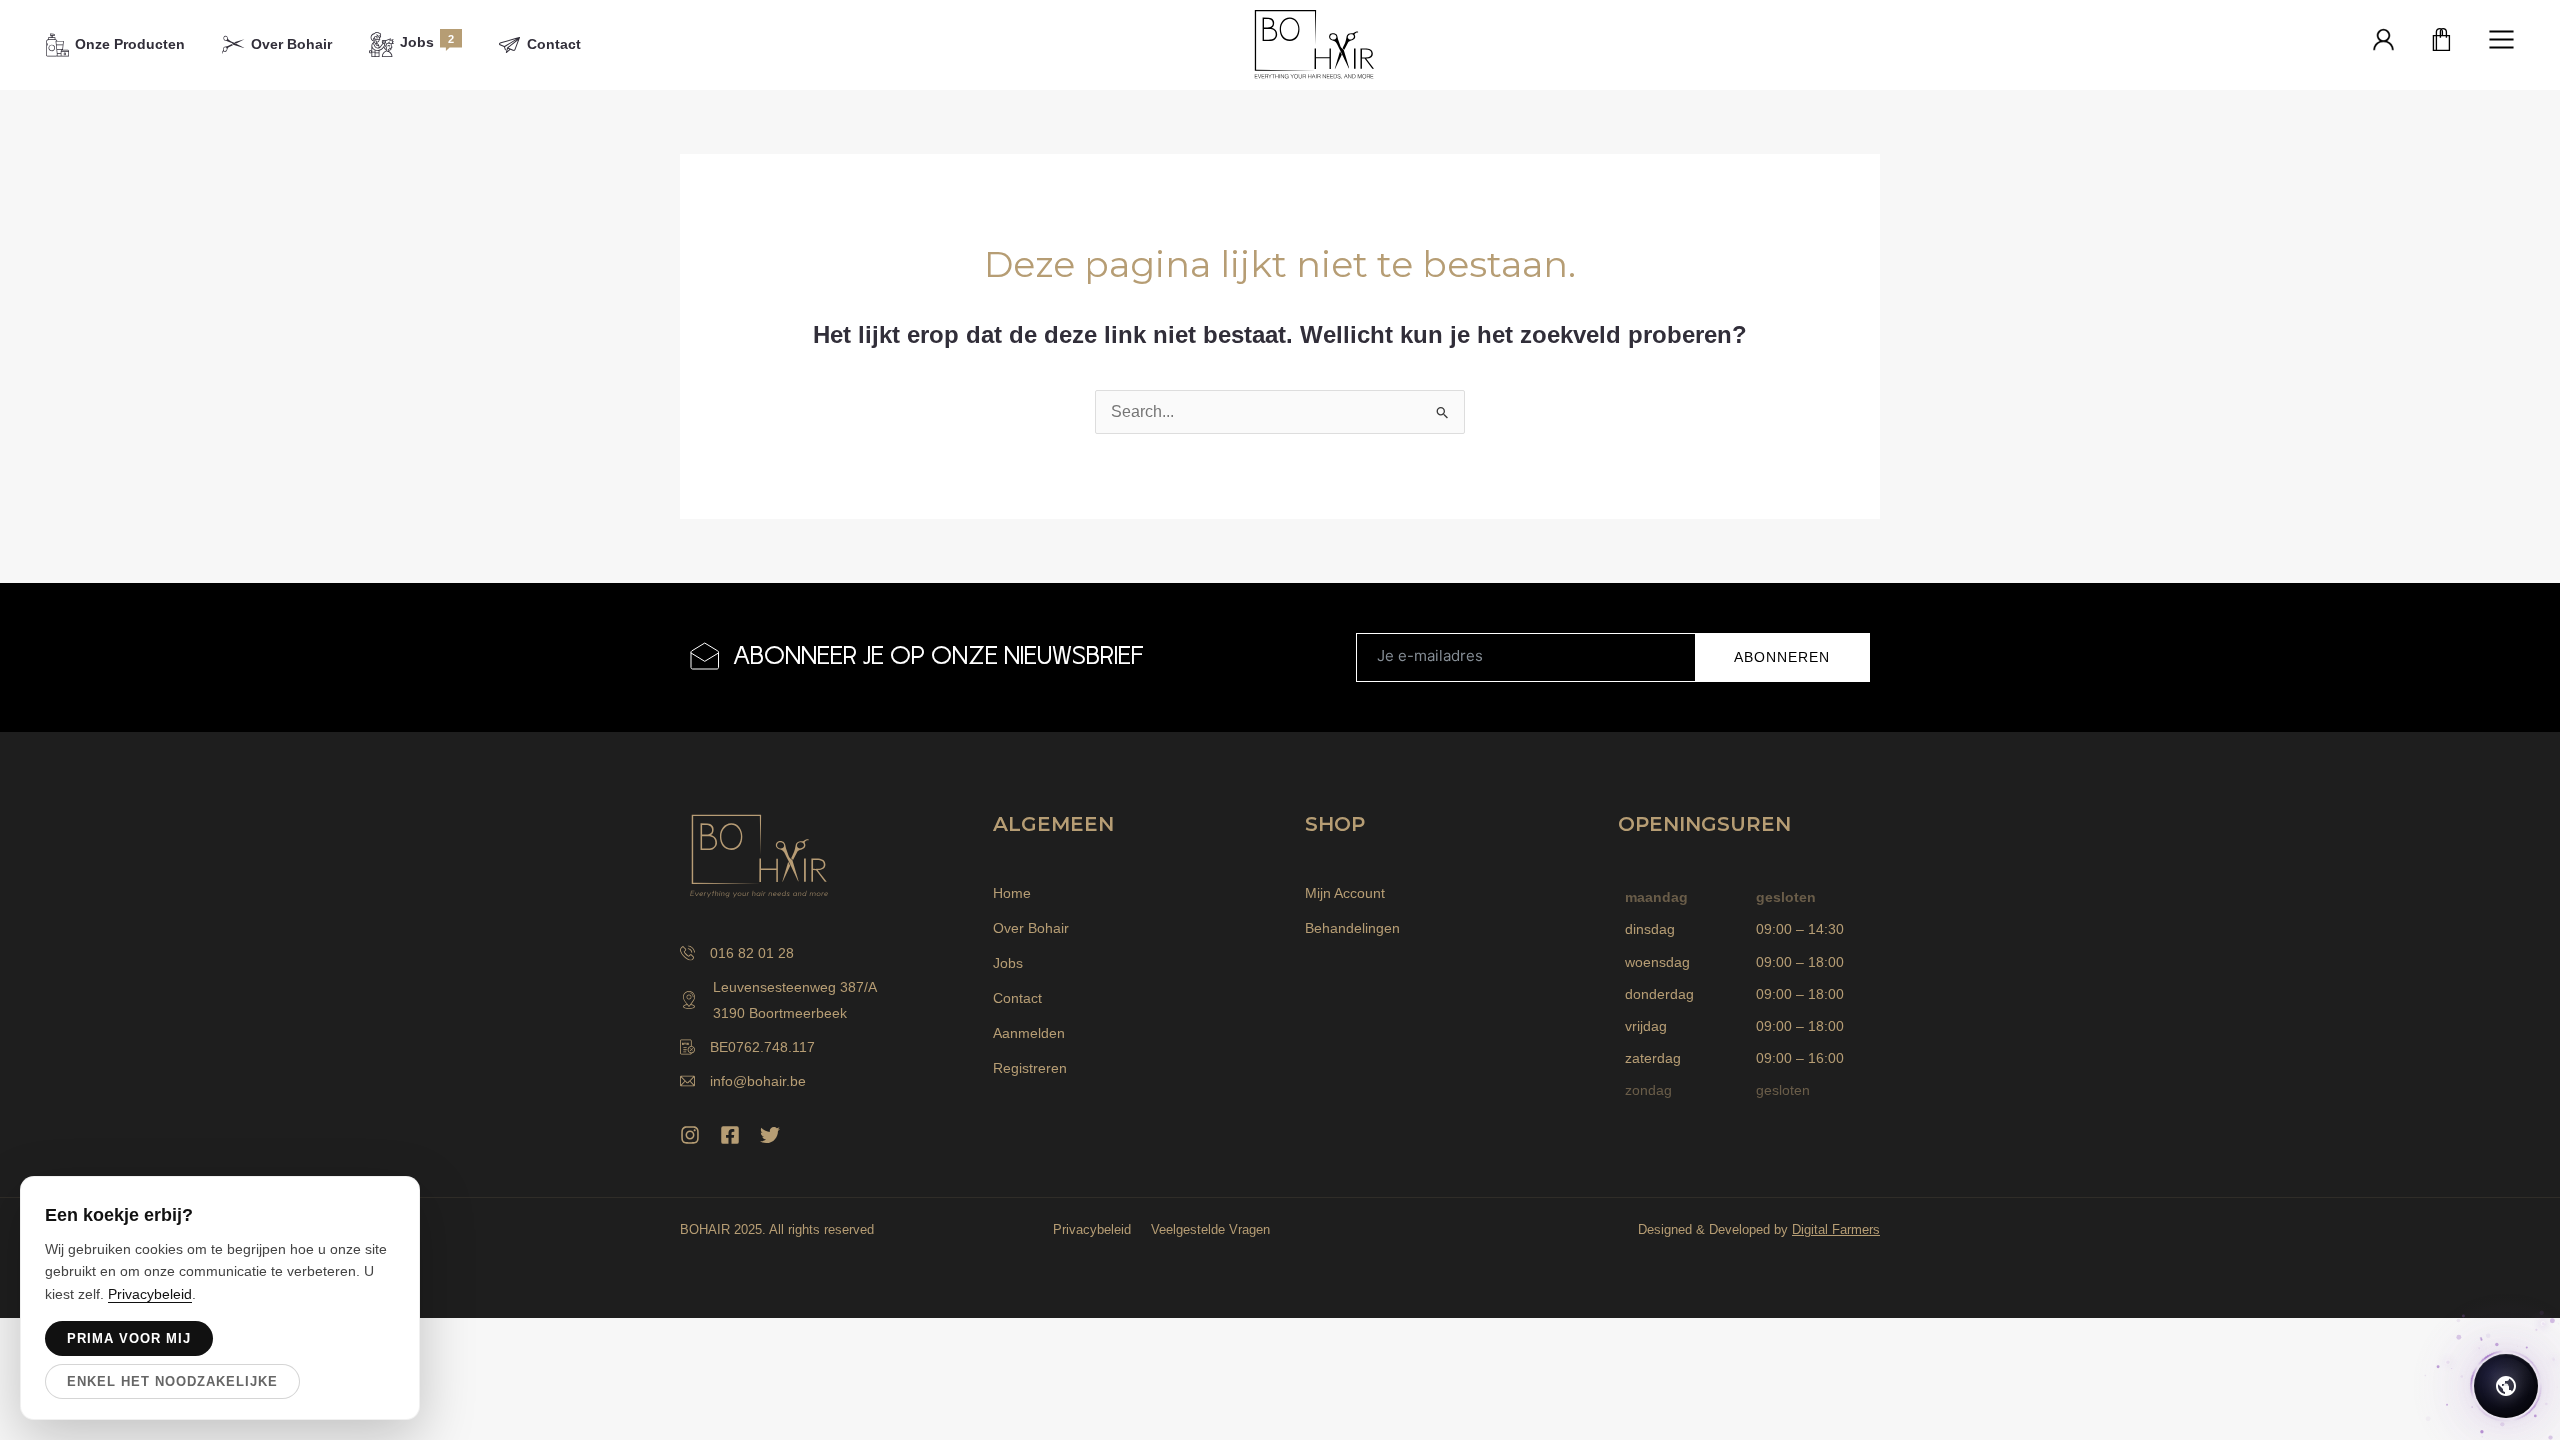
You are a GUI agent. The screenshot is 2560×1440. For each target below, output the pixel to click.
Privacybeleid (1092, 1229)
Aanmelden (1029, 1033)
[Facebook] (730, 1135)
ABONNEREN (1782, 657)
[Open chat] (2506, 1386)
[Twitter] (770, 1135)
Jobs (1008, 963)
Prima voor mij (129, 1338)
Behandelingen (1352, 928)
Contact (1017, 998)
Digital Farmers (1836, 1229)
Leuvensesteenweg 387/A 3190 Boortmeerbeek (795, 1000)
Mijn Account (1345, 893)
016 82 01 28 (752, 953)
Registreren (1030, 1068)
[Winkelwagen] (2442, 41)
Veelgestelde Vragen (1210, 1229)
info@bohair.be (758, 1081)
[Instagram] (690, 1135)
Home (1012, 893)
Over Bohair (1031, 928)
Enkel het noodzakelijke (172, 1381)
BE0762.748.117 (762, 1047)
